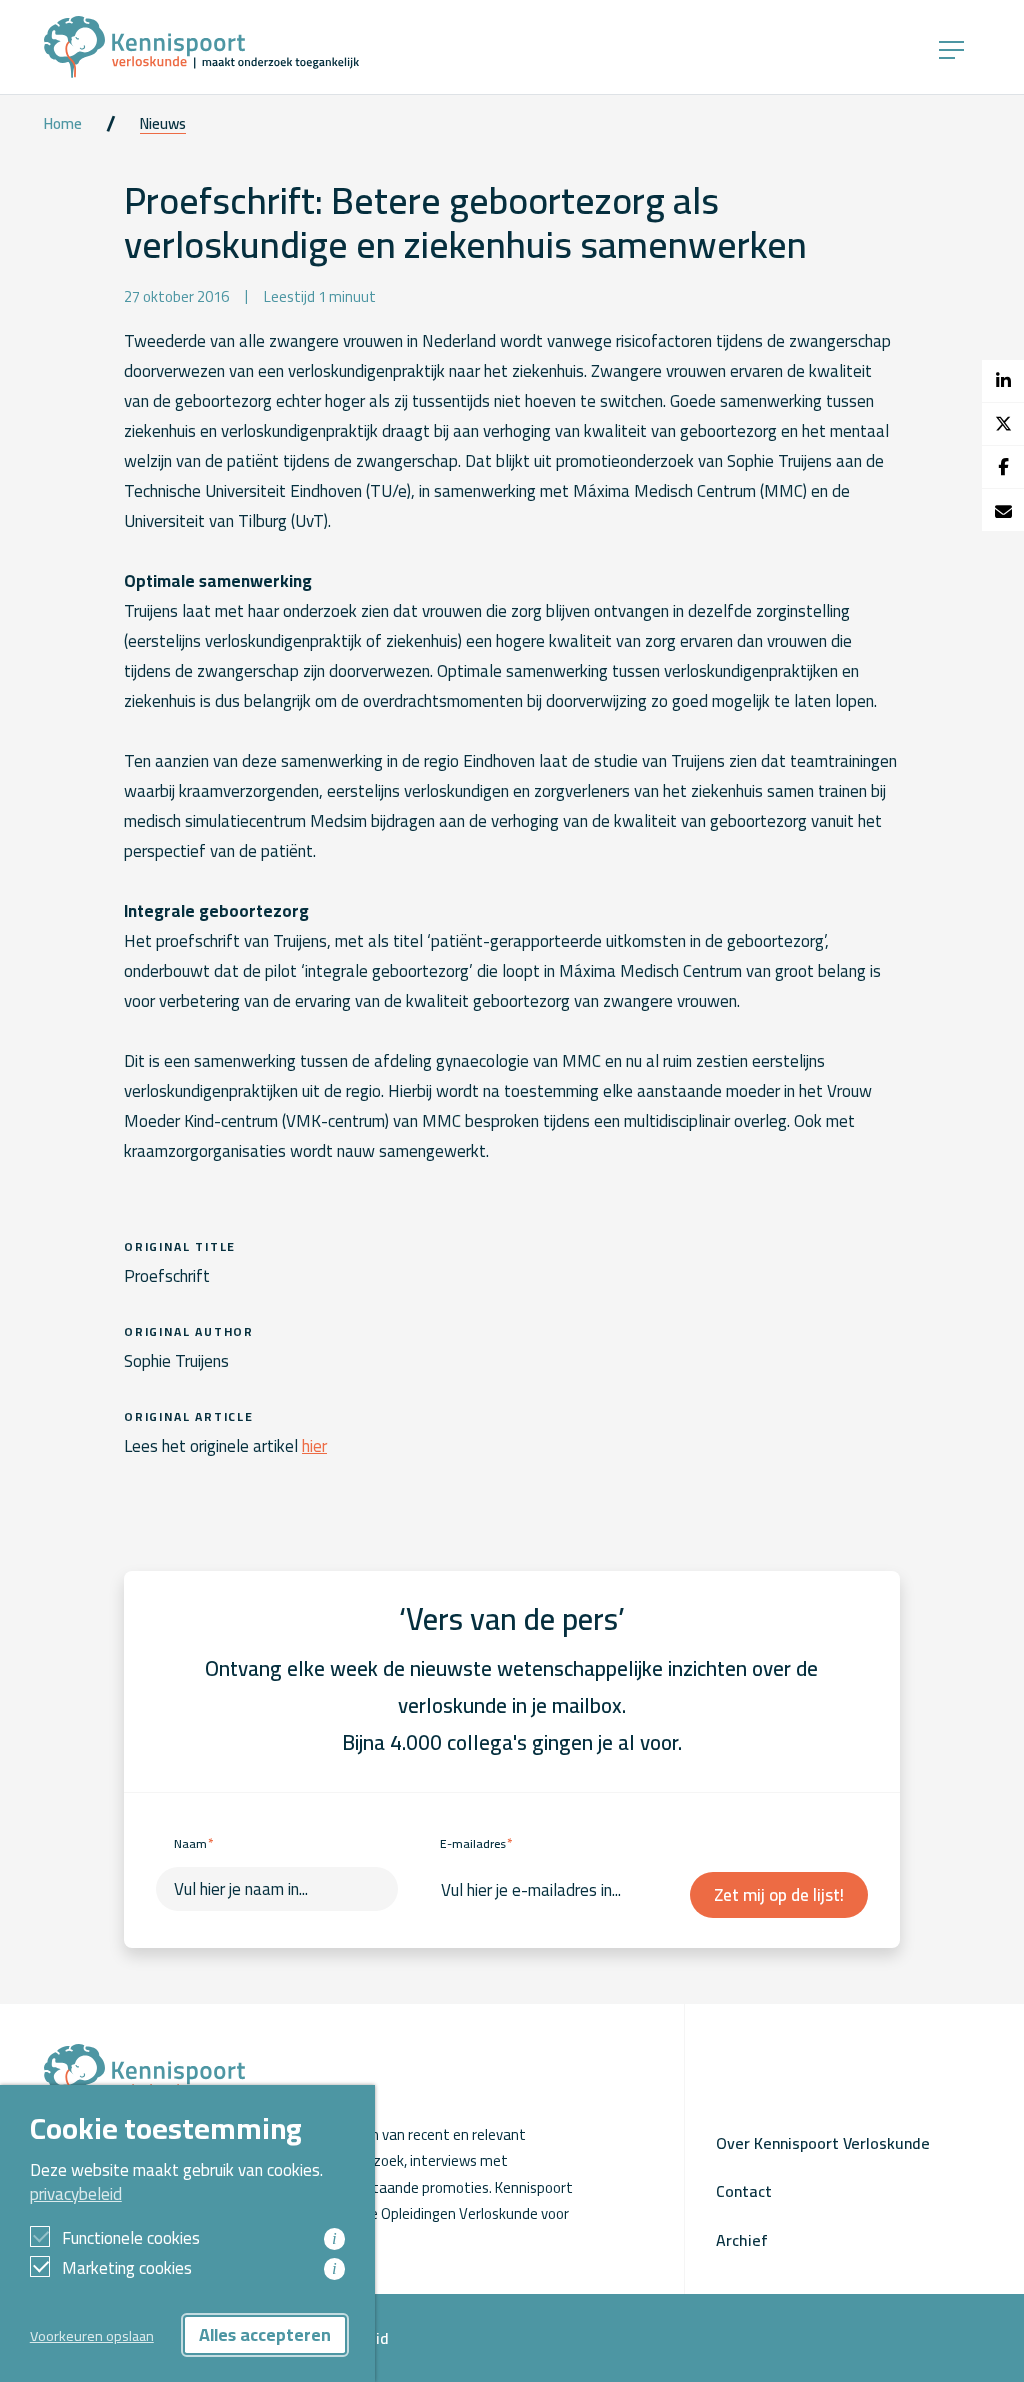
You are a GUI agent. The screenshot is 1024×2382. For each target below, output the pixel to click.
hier (314, 1446)
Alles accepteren (265, 2334)
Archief (742, 2240)
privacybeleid (76, 2194)
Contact (744, 2191)
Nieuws (163, 124)
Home (63, 124)
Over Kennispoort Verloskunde (823, 2143)
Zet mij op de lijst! (779, 1895)
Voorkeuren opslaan (92, 2335)
